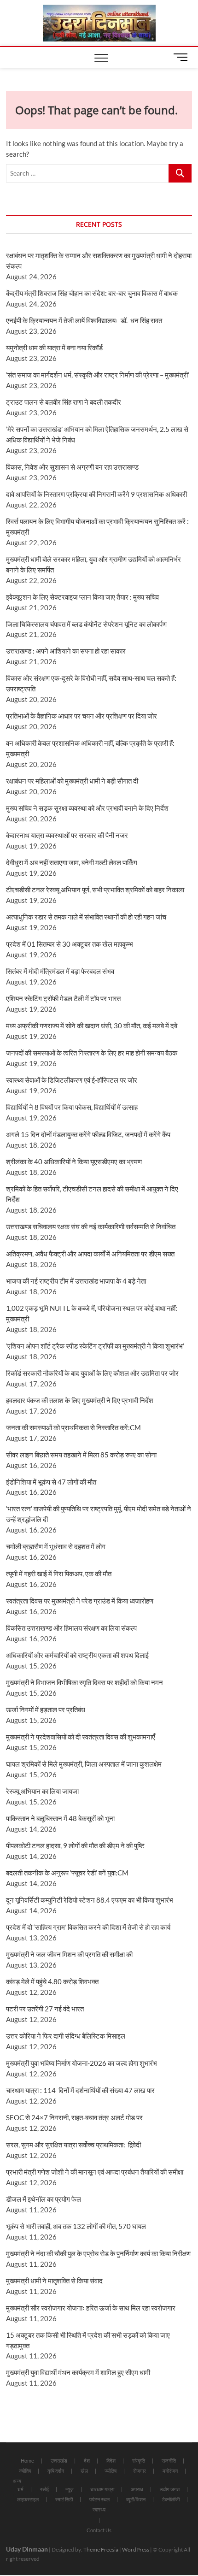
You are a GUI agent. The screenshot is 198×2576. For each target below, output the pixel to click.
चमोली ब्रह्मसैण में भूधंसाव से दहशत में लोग (56, 1546)
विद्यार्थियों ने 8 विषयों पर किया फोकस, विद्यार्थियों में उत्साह (72, 1107)
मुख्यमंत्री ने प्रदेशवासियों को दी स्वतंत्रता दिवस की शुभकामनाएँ (81, 1737)
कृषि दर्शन (56, 2471)
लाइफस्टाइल (28, 2499)
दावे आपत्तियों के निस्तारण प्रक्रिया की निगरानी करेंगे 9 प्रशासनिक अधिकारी (96, 494)
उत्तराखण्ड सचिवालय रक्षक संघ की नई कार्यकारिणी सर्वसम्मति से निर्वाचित (91, 1226)
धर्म (20, 2489)
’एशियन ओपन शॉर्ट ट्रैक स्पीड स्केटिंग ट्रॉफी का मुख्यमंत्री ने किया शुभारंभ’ (95, 1346)
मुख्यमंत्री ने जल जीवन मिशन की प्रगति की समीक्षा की (69, 1954)
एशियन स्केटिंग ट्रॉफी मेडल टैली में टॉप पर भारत (63, 998)
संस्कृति (139, 2461)
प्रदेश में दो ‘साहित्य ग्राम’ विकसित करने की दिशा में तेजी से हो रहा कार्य (88, 1927)
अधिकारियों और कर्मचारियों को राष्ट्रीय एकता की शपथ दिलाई (77, 1655)
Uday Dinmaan (27, 2549)
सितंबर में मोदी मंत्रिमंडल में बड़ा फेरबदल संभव (60, 971)
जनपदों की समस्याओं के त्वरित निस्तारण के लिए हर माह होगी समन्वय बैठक (92, 1053)
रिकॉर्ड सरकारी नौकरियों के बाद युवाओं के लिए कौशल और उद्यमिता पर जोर (92, 1373)
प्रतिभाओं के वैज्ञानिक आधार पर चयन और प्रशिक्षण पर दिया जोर (82, 716)
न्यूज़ (70, 2489)
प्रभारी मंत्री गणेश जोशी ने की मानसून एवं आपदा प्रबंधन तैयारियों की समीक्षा (95, 2172)
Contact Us (99, 2530)
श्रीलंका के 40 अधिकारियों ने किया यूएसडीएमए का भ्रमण (74, 1161)
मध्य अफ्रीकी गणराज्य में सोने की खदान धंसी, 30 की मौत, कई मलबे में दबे (92, 1026)
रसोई (44, 2489)
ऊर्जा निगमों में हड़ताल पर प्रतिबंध (46, 1709)
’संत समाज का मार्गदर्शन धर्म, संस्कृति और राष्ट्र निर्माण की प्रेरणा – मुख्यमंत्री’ (98, 375)
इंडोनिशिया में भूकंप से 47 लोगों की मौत (51, 1482)
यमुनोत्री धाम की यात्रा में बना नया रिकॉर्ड (54, 348)
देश (87, 2461)
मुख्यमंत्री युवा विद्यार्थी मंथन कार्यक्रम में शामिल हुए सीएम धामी (78, 2372)
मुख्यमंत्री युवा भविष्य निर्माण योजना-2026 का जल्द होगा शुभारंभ (82, 2063)
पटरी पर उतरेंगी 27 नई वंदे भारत (45, 2009)
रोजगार (140, 2471)
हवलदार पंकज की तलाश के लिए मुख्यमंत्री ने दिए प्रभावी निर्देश (80, 1400)
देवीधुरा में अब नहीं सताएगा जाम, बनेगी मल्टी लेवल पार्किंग (72, 862)
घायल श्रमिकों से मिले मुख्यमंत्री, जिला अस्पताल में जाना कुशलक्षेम (84, 1764)
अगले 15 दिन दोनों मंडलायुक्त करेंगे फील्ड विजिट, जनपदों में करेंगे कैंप (88, 1134)
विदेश (111, 2461)
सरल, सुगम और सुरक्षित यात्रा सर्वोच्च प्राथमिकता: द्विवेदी (73, 2145)
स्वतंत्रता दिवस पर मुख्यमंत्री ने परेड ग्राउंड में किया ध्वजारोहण (80, 1601)
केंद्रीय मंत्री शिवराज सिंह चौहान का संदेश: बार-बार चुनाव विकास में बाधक (92, 293)
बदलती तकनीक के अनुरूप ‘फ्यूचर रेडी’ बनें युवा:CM (67, 1873)
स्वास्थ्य (99, 2509)
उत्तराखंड (59, 2461)
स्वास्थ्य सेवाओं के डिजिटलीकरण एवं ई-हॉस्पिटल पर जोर (72, 1080)
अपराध (137, 2489)
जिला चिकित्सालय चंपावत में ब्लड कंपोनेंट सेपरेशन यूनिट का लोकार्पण (86, 624)
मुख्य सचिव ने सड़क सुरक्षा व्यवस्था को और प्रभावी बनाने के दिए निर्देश (87, 808)
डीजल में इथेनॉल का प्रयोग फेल (44, 2199)
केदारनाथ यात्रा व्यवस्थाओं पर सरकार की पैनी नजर (67, 835)
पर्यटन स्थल (99, 2499)
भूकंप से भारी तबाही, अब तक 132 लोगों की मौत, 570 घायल (76, 2226)
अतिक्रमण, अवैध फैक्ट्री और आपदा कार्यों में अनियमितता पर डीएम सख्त (90, 1254)
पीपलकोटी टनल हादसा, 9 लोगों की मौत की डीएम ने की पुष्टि (75, 1845)
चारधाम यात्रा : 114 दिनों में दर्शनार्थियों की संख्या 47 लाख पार (80, 2090)
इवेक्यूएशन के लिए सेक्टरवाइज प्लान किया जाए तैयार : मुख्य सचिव (82, 597)
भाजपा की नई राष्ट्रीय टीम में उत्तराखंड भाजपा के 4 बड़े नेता (76, 1281)
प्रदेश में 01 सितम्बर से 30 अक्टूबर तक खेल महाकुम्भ (70, 944)
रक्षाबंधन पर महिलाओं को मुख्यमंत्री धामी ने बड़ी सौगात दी (72, 781)
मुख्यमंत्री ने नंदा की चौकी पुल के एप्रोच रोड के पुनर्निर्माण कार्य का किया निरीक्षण (98, 2253)
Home (27, 2461)
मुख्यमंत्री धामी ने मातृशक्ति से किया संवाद (54, 2281)
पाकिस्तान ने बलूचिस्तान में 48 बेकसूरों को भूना (60, 1818)
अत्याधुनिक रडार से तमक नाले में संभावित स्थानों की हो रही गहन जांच (86, 917)
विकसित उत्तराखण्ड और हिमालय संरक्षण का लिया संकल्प (71, 1628)
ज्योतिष (25, 2471)
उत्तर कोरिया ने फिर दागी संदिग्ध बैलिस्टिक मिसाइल (66, 2036)
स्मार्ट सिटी (64, 2499)
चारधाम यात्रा (102, 2489)
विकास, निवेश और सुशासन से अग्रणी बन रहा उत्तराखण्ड (72, 467)
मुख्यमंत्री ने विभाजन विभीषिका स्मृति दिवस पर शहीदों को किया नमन (84, 1682)
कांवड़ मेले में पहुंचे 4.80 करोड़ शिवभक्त (52, 1981)
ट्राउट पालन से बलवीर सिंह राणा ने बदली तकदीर (64, 402)
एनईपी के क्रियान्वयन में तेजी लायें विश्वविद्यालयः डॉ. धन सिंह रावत (84, 320)
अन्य (17, 2481)
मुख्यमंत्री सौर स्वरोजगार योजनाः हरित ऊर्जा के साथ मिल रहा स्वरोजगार (91, 2308)
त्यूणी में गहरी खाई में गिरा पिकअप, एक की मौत (59, 1574)
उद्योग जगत (170, 2489)
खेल (84, 2471)
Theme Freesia (101, 2549)
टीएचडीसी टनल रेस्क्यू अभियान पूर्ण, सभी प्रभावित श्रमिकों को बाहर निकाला (95, 890)
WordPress (136, 2549)
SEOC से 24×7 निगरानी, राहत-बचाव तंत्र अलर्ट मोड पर (74, 2117)
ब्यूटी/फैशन (136, 2499)
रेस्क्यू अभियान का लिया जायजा (42, 1791)
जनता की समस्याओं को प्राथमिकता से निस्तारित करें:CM (73, 1427)
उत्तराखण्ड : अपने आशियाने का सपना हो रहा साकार (66, 651)
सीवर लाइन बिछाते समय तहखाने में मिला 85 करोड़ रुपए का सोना (81, 1455)
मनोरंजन (170, 2471)
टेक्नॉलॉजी (171, 2499)
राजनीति (169, 2461)
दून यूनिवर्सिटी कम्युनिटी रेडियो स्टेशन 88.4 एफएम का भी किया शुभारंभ (90, 1900)
